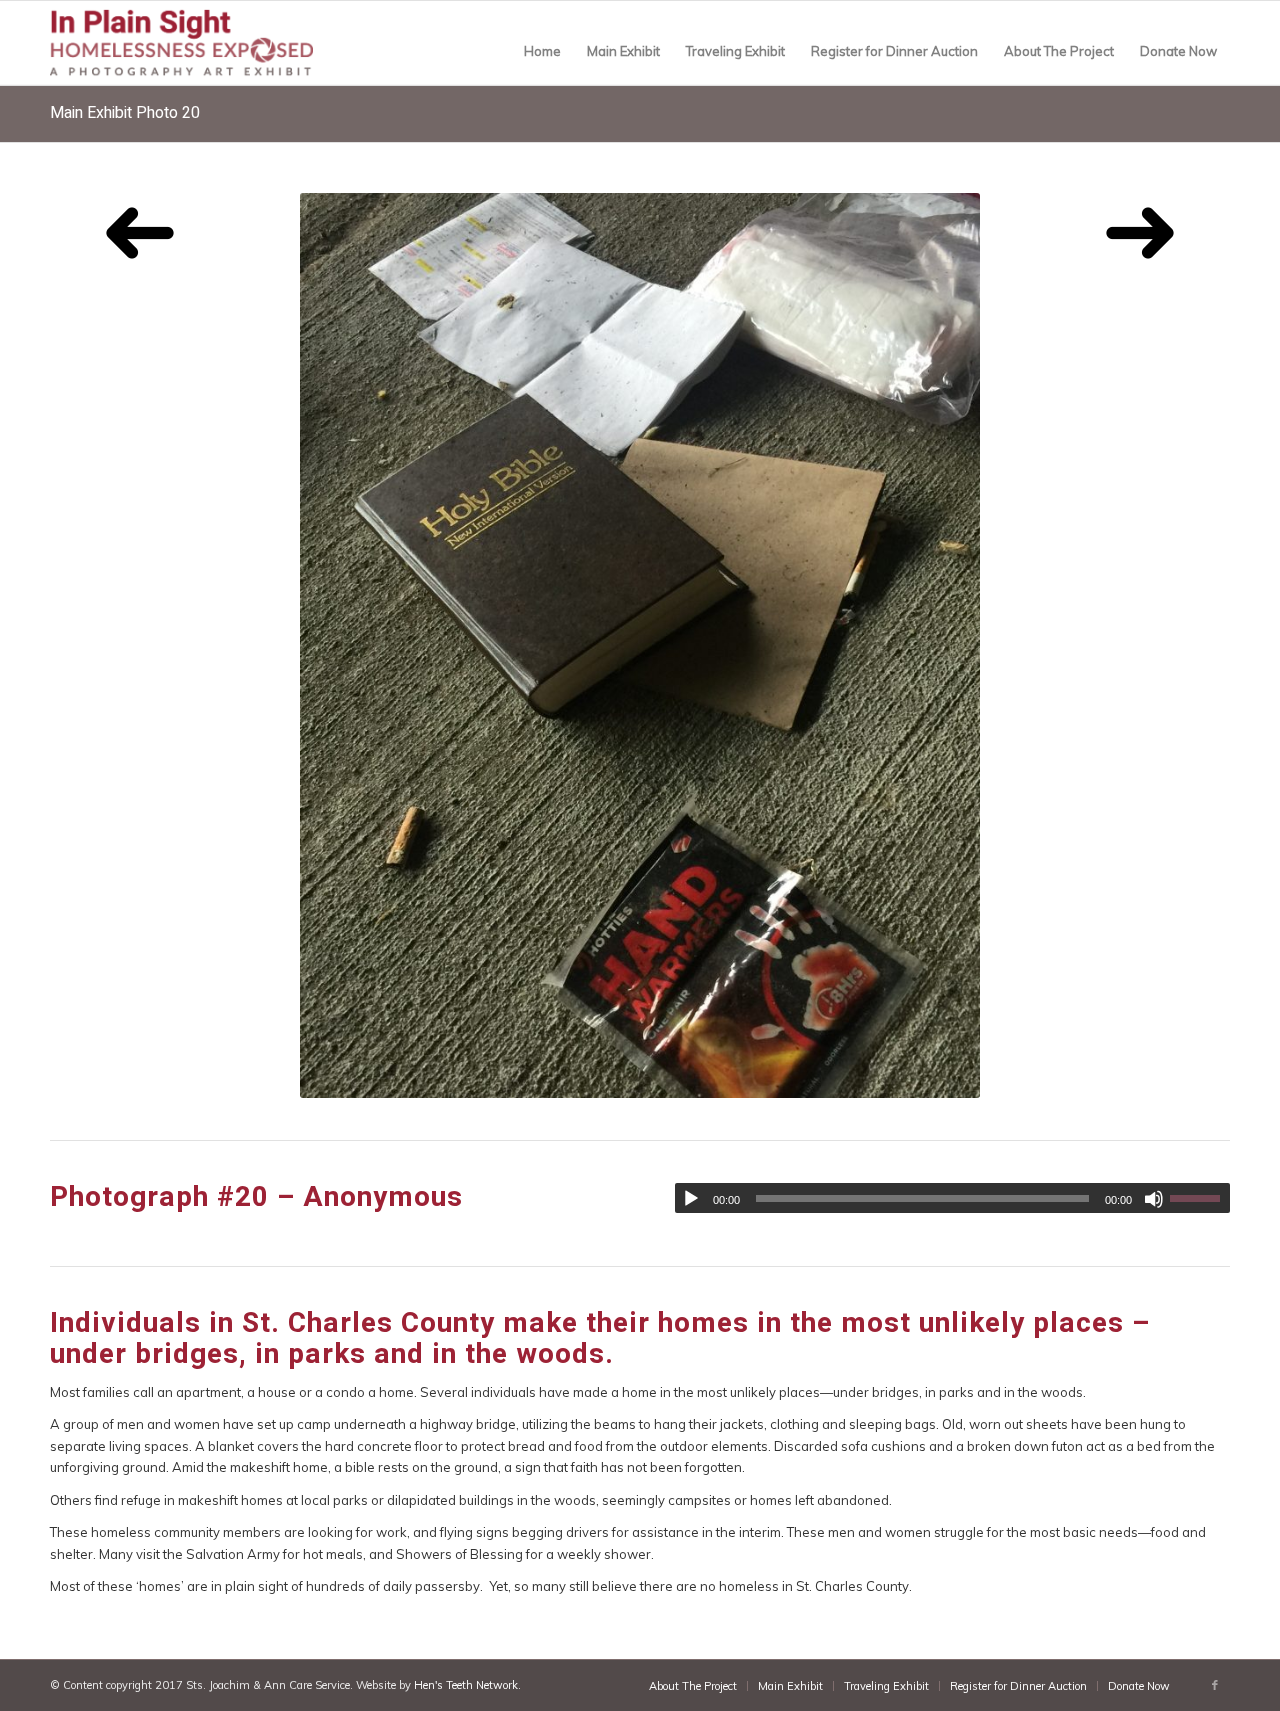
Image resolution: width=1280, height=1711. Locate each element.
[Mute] (1154, 1199)
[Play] (691, 1199)
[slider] (1200, 1198)
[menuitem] (542, 51)
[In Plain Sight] (196, 47)
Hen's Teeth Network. (467, 1685)
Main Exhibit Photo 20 (125, 113)
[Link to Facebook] (1215, 1685)
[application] (952, 1198)
